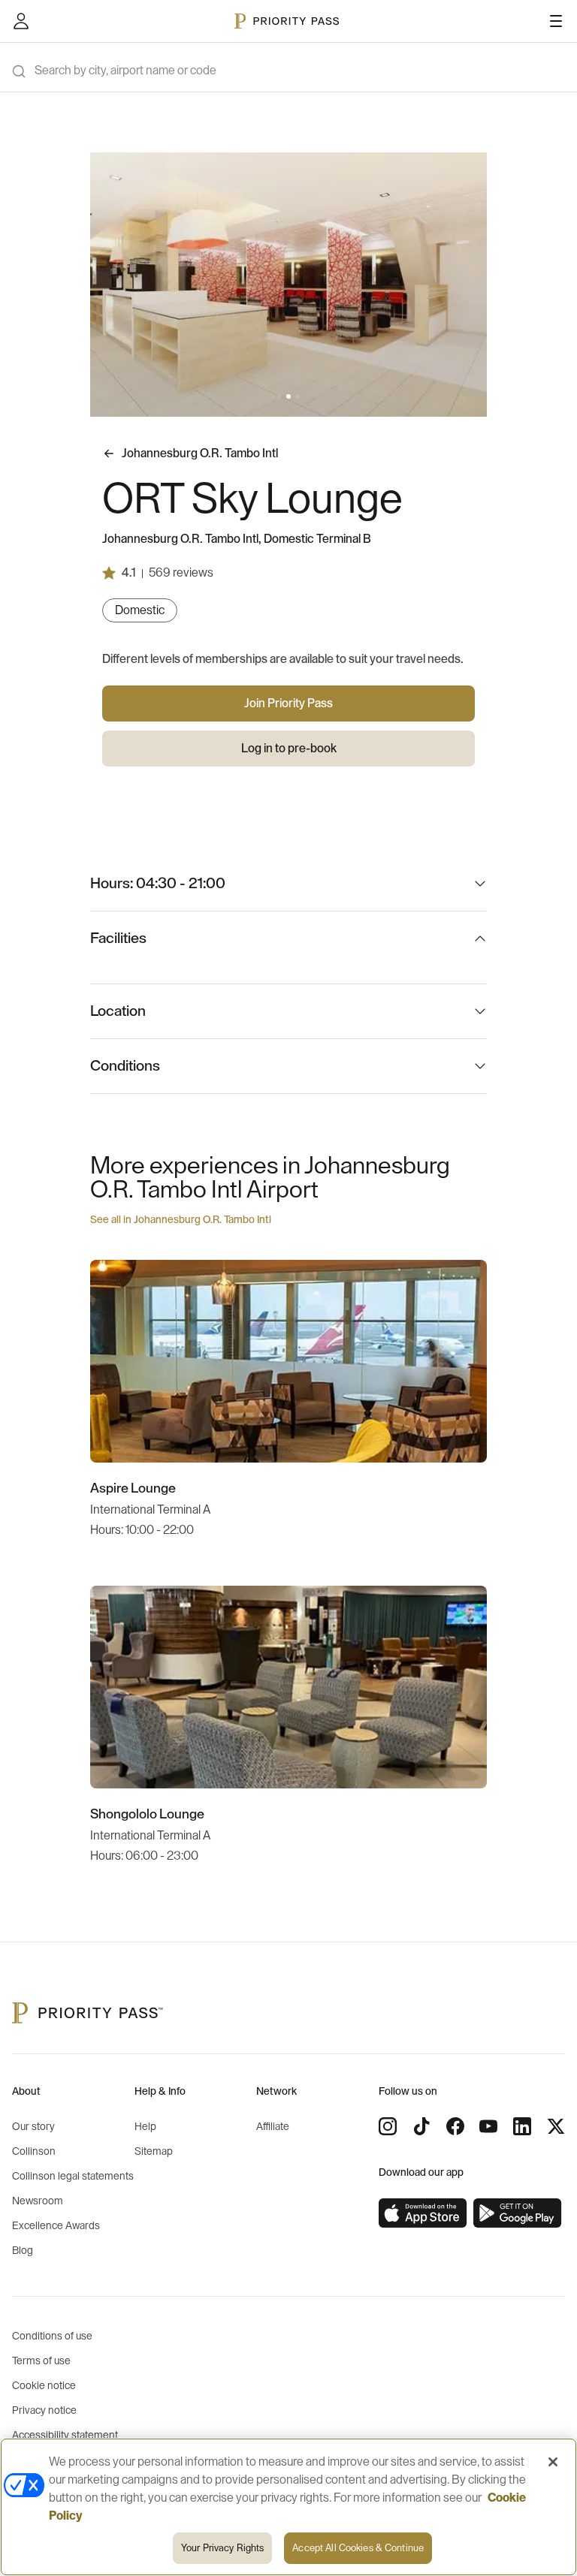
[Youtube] (488, 2126)
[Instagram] (388, 2126)
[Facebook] (455, 2126)
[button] (279, 396)
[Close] (553, 2462)
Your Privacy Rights (222, 2548)
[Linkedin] (522, 2126)
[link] (423, 2213)
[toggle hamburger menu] (556, 21)
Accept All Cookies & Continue (358, 2548)
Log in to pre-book (289, 749)
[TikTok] (421, 2126)
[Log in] (21, 21)
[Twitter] (556, 2126)
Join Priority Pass (288, 704)
